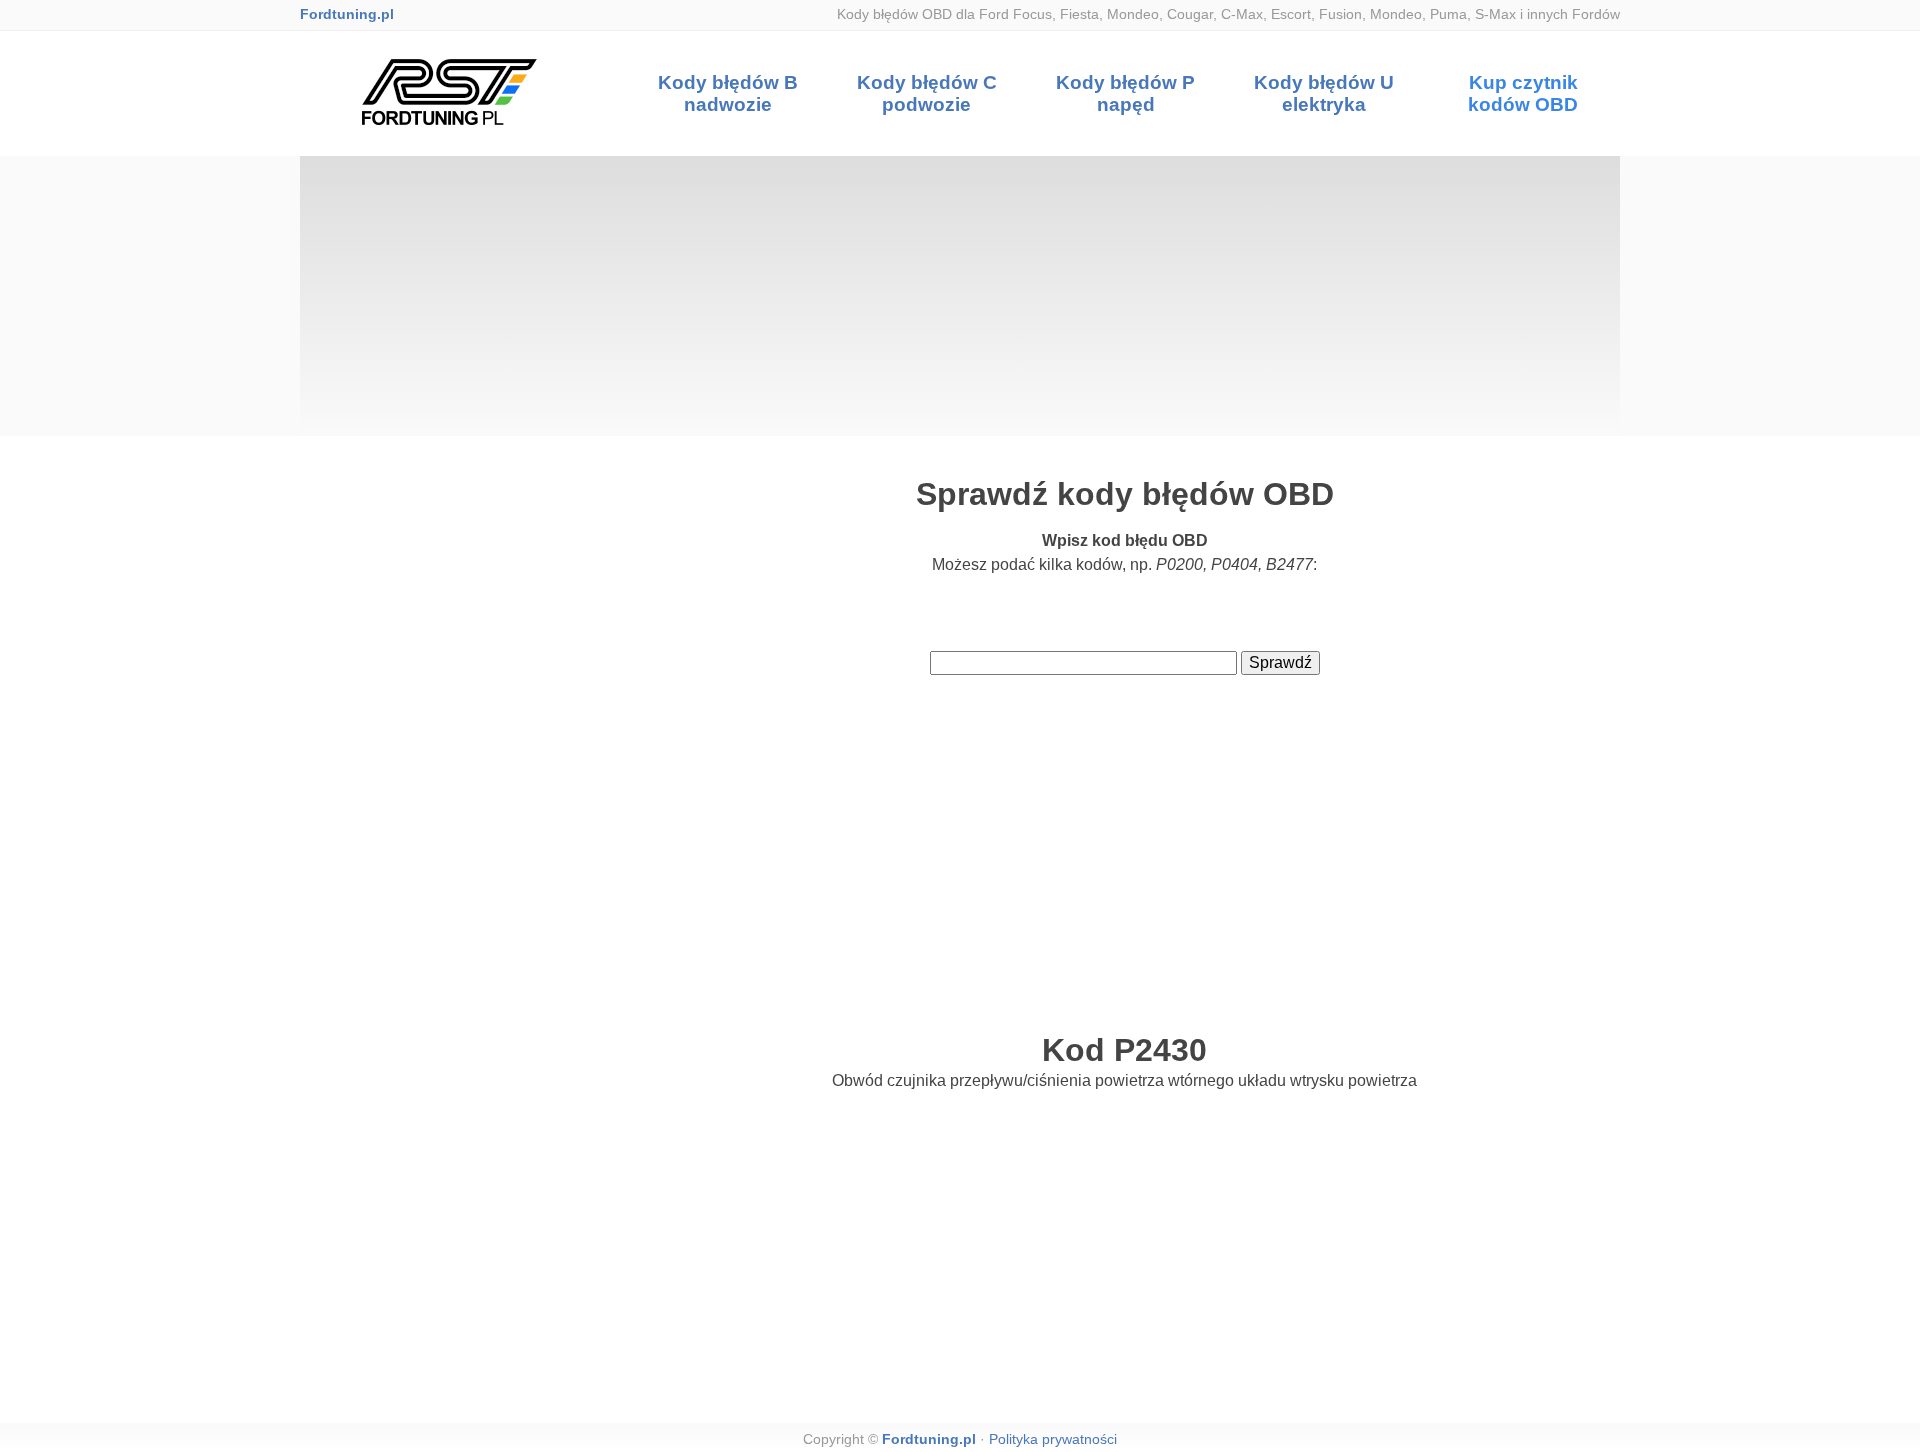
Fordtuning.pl (347, 14)
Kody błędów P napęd (1125, 93)
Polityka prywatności (1053, 1439)
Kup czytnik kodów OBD (1523, 93)
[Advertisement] (960, 296)
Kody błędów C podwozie (927, 93)
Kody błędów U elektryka (1324, 93)
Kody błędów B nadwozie (728, 93)
